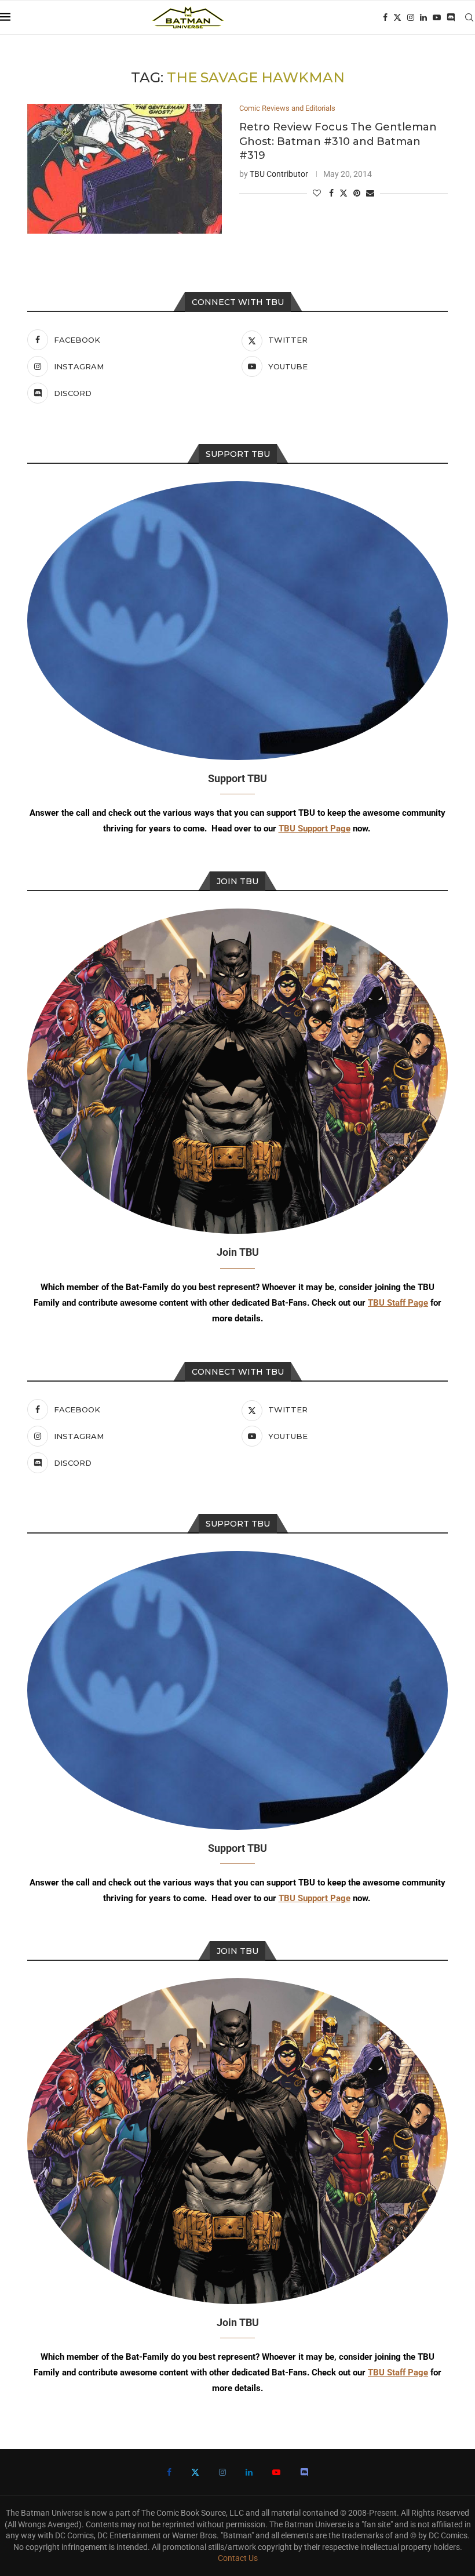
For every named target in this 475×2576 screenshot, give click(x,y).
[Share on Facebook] (331, 193)
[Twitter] (397, 17)
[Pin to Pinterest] (357, 193)
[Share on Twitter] (344, 193)
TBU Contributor (279, 174)
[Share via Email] (370, 193)
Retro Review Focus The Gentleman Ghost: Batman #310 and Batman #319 (338, 141)
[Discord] (451, 17)
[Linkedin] (423, 17)
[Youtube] (437, 17)
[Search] (469, 17)
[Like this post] (317, 193)
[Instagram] (411, 17)
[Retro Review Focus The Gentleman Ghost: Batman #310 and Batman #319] (125, 169)
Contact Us (238, 2558)
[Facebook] (385, 17)
